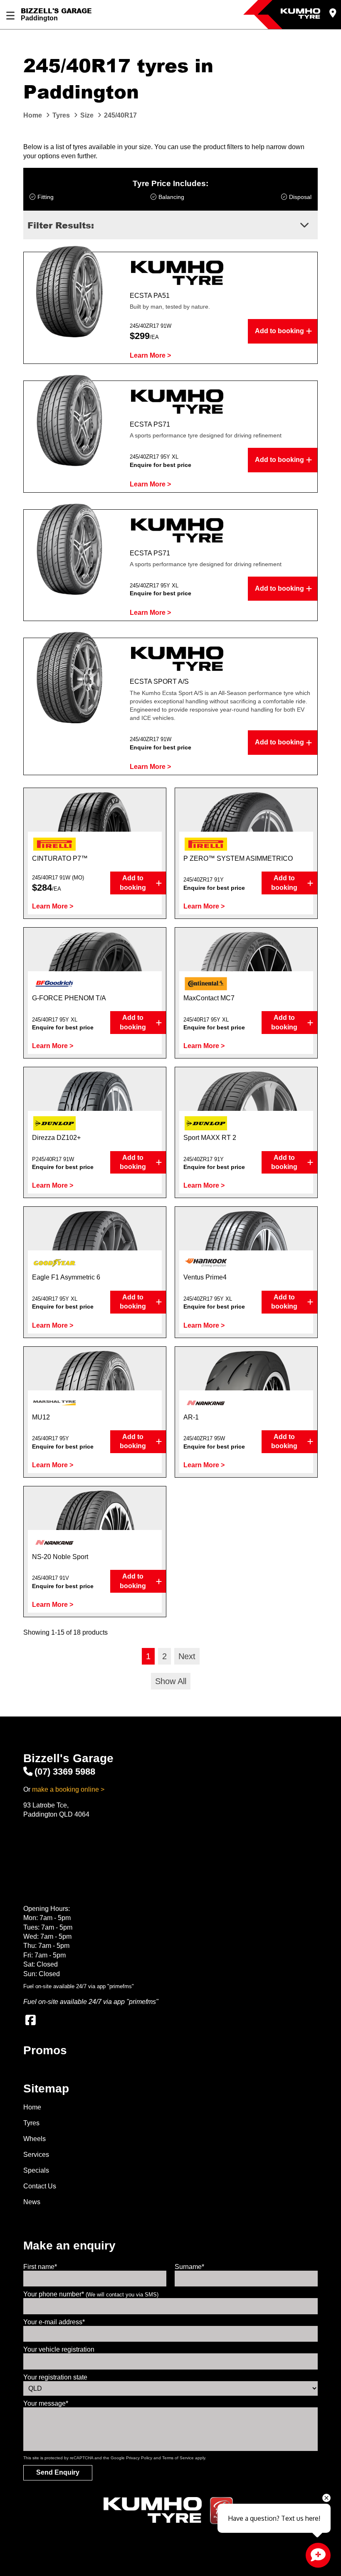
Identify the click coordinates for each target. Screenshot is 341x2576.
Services (36, 2155)
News (32, 2202)
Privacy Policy (139, 2458)
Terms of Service (178, 2458)
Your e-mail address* (54, 2322)
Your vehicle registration (59, 2349)
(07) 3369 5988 (65, 1772)
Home (32, 2107)
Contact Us (40, 2186)
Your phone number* (91, 2294)
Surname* (189, 2267)
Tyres (31, 2123)
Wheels (35, 2139)
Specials (36, 2170)
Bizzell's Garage (56, 11)
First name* (40, 2267)
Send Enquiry (58, 2472)
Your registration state (55, 2377)
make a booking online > (68, 1789)
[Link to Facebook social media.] (30, 2020)
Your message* (46, 2403)
